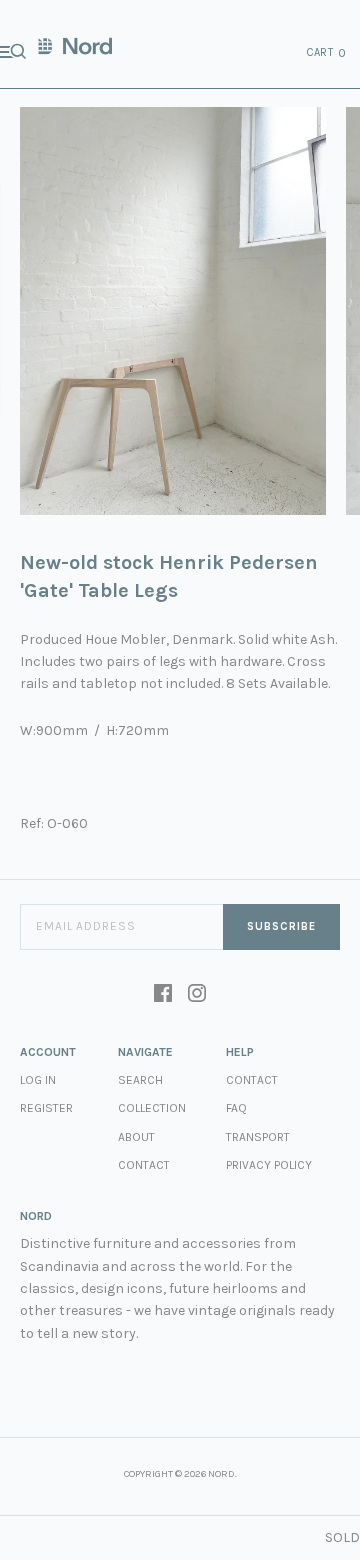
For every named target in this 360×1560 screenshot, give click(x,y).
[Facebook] (163, 995)
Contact (144, 1165)
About (136, 1137)
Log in (38, 1080)
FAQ (236, 1108)
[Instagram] (197, 995)
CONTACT (252, 1080)
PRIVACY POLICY (269, 1165)
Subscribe (281, 926)
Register (46, 1108)
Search (140, 1080)
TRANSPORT (258, 1137)
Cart (327, 53)
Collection (152, 1108)
